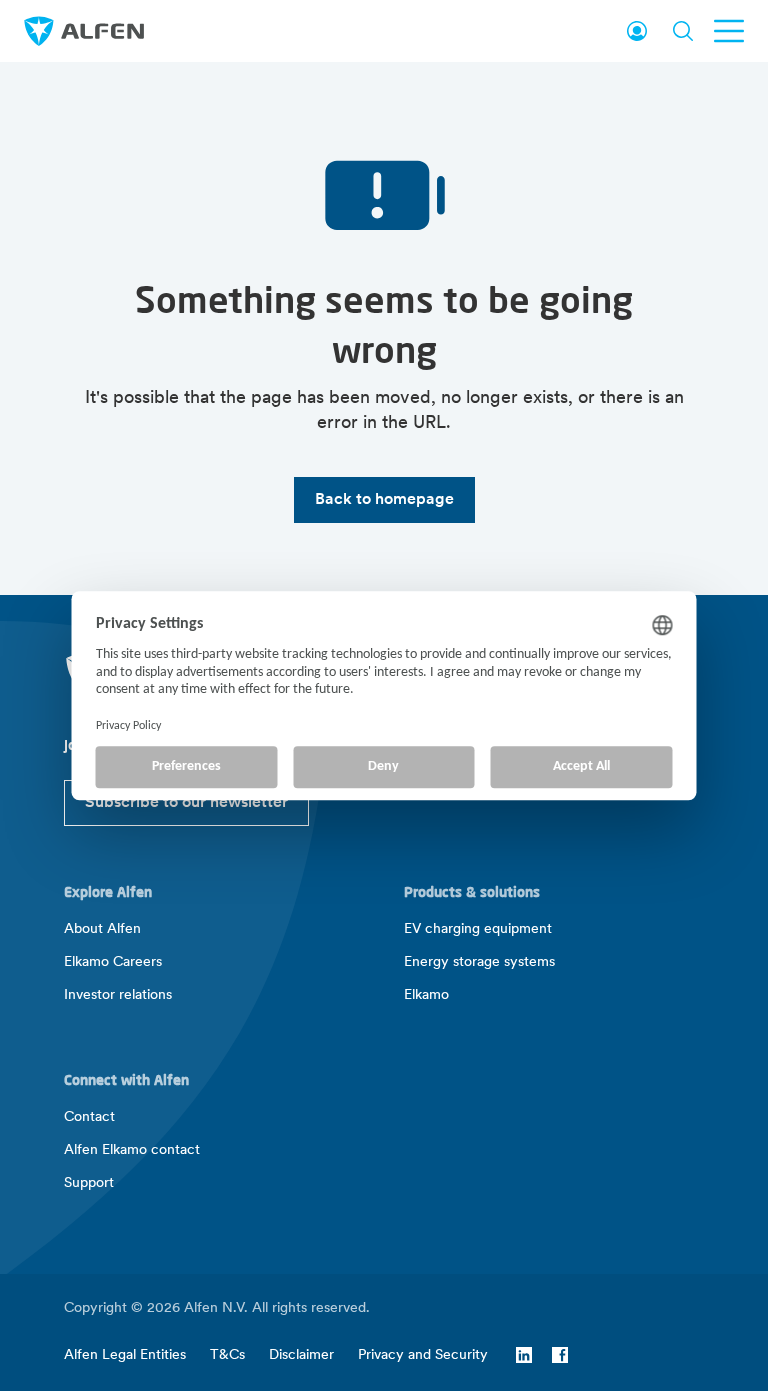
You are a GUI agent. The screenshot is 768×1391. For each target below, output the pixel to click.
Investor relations (118, 995)
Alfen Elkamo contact (132, 1150)
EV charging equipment (478, 929)
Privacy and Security (423, 1355)
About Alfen (102, 929)
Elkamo (426, 995)
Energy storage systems (479, 962)
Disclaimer (301, 1355)
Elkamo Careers (113, 962)
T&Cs (227, 1355)
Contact (89, 1117)
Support (89, 1183)
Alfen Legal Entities (125, 1355)
